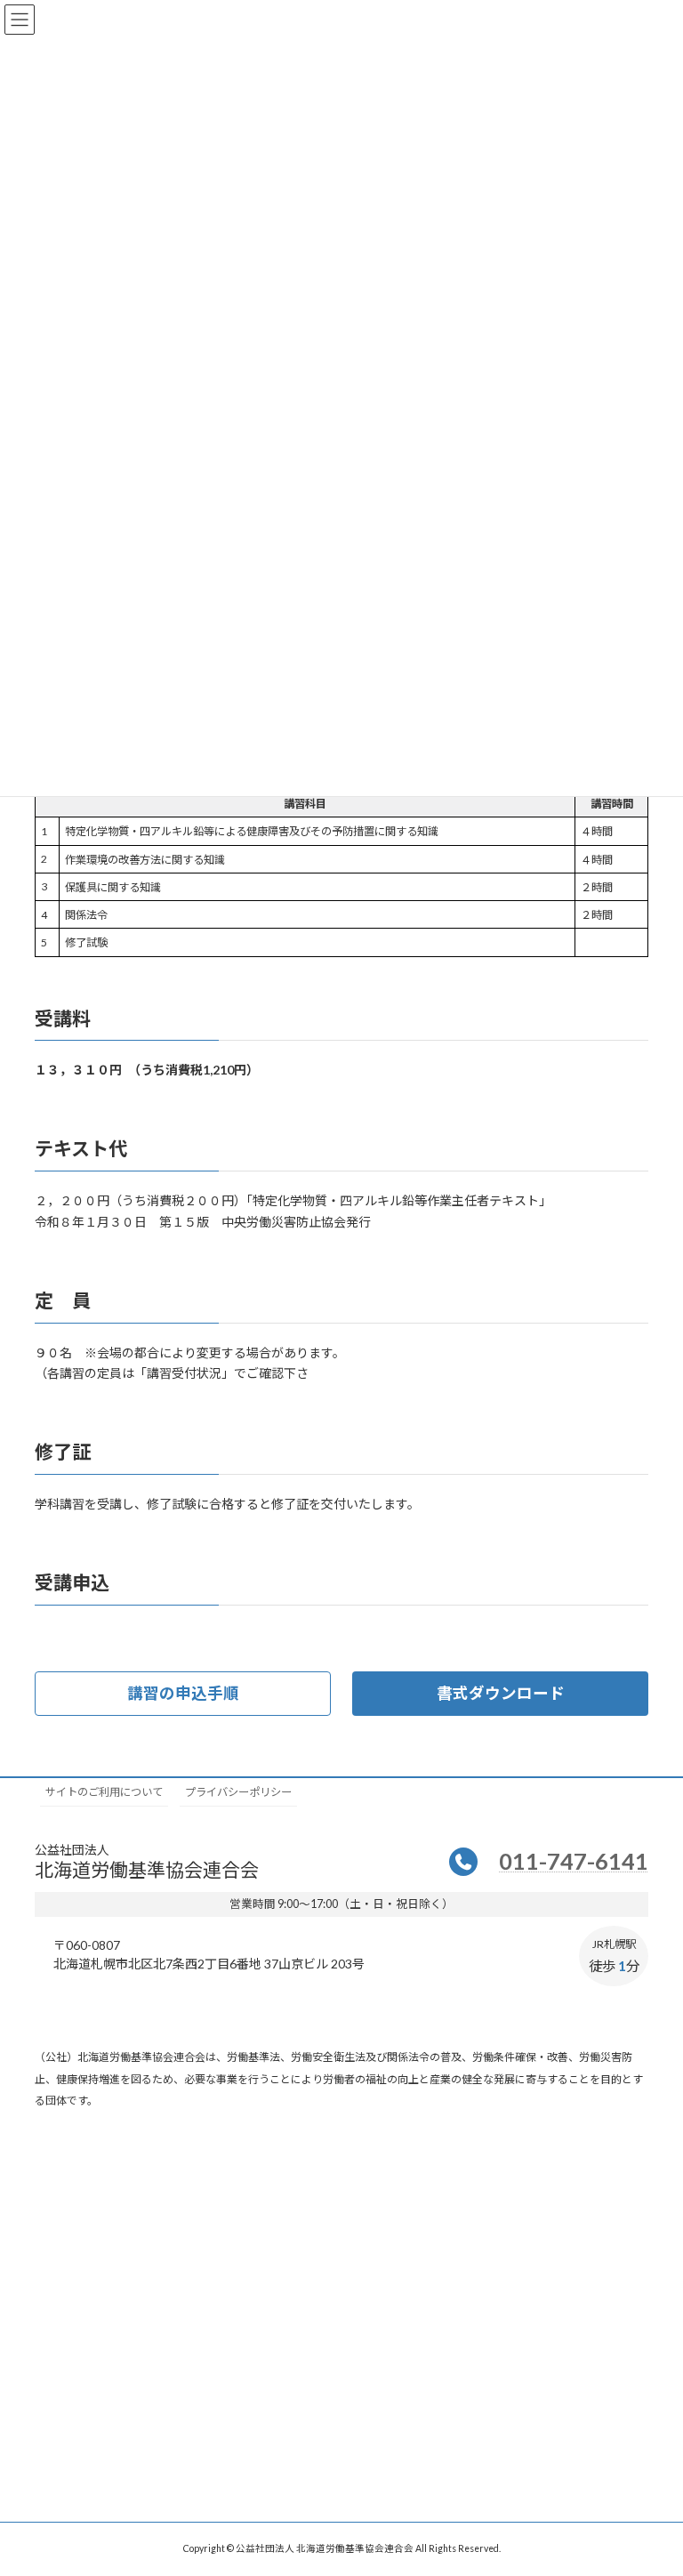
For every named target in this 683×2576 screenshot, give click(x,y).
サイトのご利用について (104, 1792)
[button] (183, 1693)
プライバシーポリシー (238, 1792)
